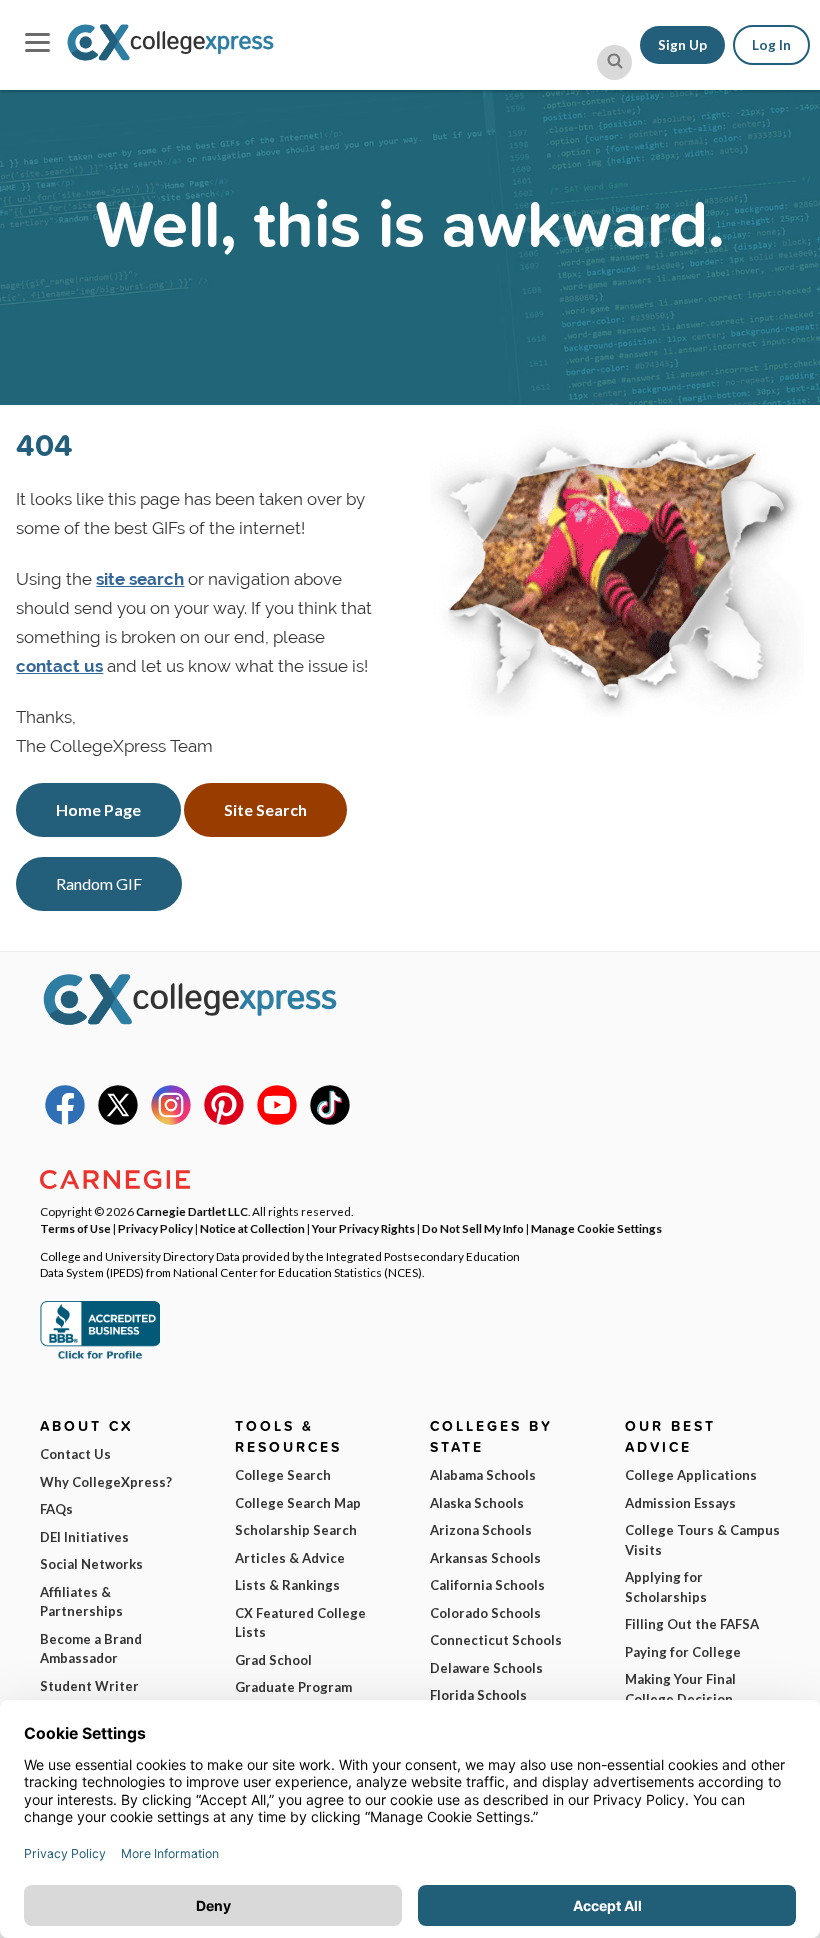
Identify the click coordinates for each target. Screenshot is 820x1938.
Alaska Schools (477, 1503)
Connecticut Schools (496, 1640)
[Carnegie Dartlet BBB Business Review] (100, 1357)
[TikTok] (330, 1120)
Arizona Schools (481, 1530)
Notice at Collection (252, 1228)
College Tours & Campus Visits (702, 1540)
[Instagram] (171, 1120)
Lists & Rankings (287, 1585)
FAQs (56, 1509)
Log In (771, 45)
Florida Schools (478, 1695)
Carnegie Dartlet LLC (192, 1211)
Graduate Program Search (293, 1697)
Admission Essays (680, 1503)
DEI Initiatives (84, 1537)
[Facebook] (65, 1120)
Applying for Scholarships (666, 1587)
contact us (59, 666)
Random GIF (99, 883)
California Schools (487, 1585)
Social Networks (91, 1564)
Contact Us (75, 1454)
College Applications (691, 1475)
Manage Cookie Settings (596, 1228)
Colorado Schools (485, 1613)
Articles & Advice (290, 1558)
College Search (283, 1475)
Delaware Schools (486, 1668)
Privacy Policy (155, 1228)
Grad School (273, 1660)
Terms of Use (75, 1228)
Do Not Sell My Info (473, 1228)
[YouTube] (277, 1120)
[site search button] (614, 62)
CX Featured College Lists (300, 1623)
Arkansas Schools (485, 1558)
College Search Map (298, 1503)
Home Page (98, 809)
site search (140, 579)
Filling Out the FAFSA (692, 1624)
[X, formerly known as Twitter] (118, 1120)
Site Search (265, 809)
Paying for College (683, 1652)
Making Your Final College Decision (680, 1689)
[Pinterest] (224, 1120)
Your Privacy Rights (363, 1228)
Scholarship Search (296, 1530)
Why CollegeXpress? (106, 1482)
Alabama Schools (483, 1475)
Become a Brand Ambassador (91, 1649)
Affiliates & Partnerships (81, 1602)
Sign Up (682, 45)
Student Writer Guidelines (89, 1696)
